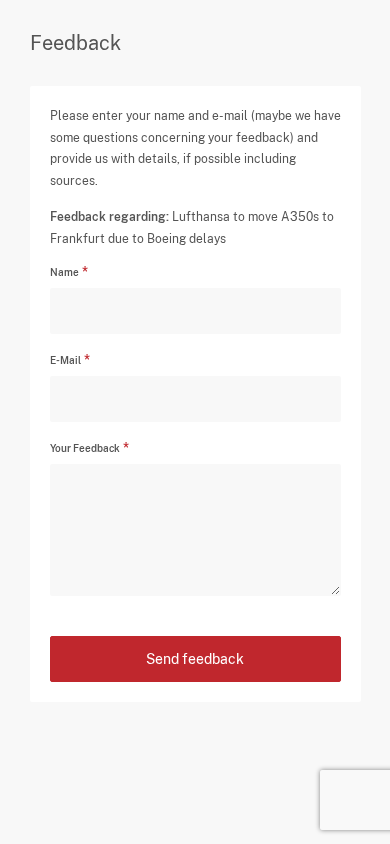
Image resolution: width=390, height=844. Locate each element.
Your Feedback (85, 448)
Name (64, 272)
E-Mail (65, 360)
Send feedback (195, 659)
